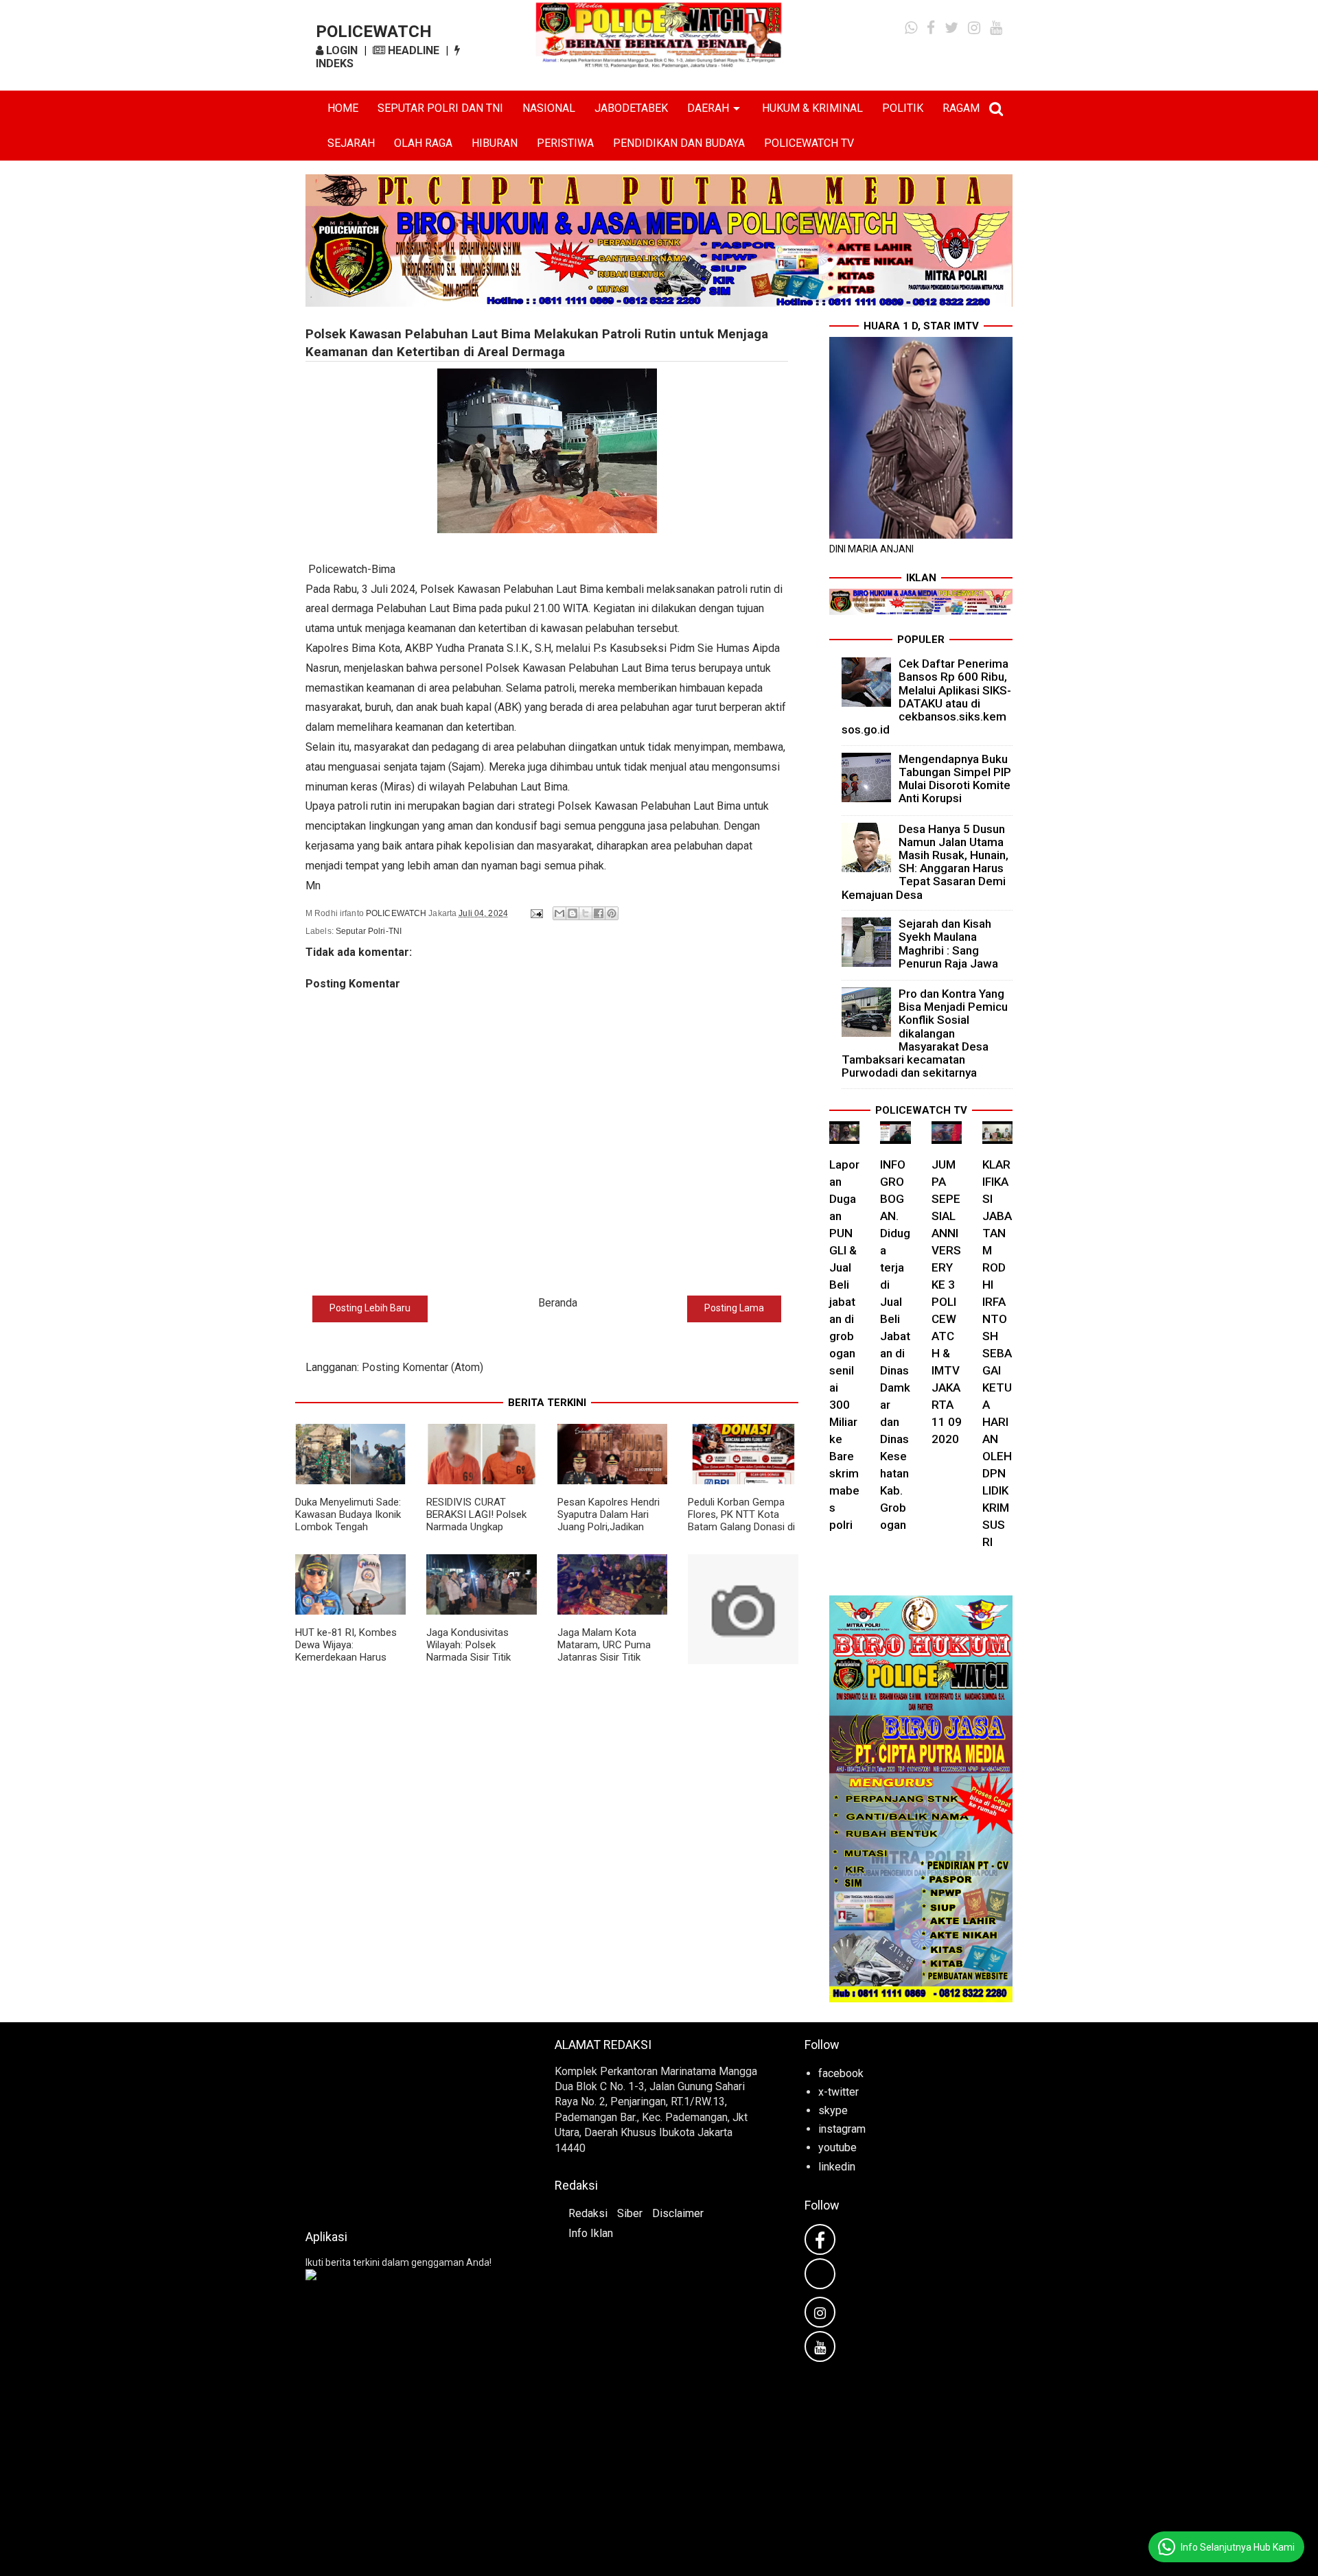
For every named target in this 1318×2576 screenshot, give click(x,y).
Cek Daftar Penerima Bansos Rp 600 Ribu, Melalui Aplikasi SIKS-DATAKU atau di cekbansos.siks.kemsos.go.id (927, 696)
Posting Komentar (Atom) (423, 1367)
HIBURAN (495, 143)
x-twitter (839, 2092)
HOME (343, 108)
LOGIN (340, 50)
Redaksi (588, 2213)
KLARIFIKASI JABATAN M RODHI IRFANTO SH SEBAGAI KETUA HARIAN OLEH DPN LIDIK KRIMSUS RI (997, 1353)
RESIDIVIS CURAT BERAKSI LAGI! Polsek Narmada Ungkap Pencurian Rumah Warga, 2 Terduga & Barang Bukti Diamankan (481, 1533)
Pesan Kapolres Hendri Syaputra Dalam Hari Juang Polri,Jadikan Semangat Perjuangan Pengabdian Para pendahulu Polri (609, 1533)
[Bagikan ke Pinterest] (612, 913)
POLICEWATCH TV (809, 143)
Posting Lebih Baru (370, 1308)
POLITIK (903, 108)
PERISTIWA (565, 143)
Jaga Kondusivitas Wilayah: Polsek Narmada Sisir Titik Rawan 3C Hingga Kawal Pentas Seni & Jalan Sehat (481, 1663)
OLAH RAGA (423, 143)
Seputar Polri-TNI (369, 931)
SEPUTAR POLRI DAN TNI (440, 108)
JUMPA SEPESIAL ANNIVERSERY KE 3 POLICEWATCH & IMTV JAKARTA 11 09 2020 (947, 1302)
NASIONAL (549, 108)
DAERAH (708, 108)
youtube (837, 2147)
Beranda (558, 1303)
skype (833, 2110)
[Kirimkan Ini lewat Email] (559, 913)
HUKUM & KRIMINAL (812, 108)
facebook (841, 2073)
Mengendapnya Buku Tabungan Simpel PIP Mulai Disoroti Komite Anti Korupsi (955, 779)
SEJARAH (351, 143)
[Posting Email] (536, 913)
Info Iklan (591, 2233)
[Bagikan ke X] (586, 913)
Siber (630, 2213)
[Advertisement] (409, 2122)
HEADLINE (412, 50)
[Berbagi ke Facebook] (599, 913)
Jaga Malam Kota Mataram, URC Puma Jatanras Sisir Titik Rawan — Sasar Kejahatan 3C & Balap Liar (606, 1663)
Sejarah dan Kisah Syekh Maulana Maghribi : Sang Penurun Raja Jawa (948, 944)
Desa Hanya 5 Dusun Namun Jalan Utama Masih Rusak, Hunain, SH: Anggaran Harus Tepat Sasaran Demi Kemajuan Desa (925, 862)
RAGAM (961, 108)
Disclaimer (678, 2213)
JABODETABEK (631, 108)
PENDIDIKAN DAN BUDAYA (679, 143)
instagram (842, 2129)
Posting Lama (734, 1308)
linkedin (837, 2167)
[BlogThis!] (573, 913)
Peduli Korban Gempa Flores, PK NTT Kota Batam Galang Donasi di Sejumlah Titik (741, 1521)
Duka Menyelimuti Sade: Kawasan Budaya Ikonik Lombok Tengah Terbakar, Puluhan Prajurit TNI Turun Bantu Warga (349, 1533)
